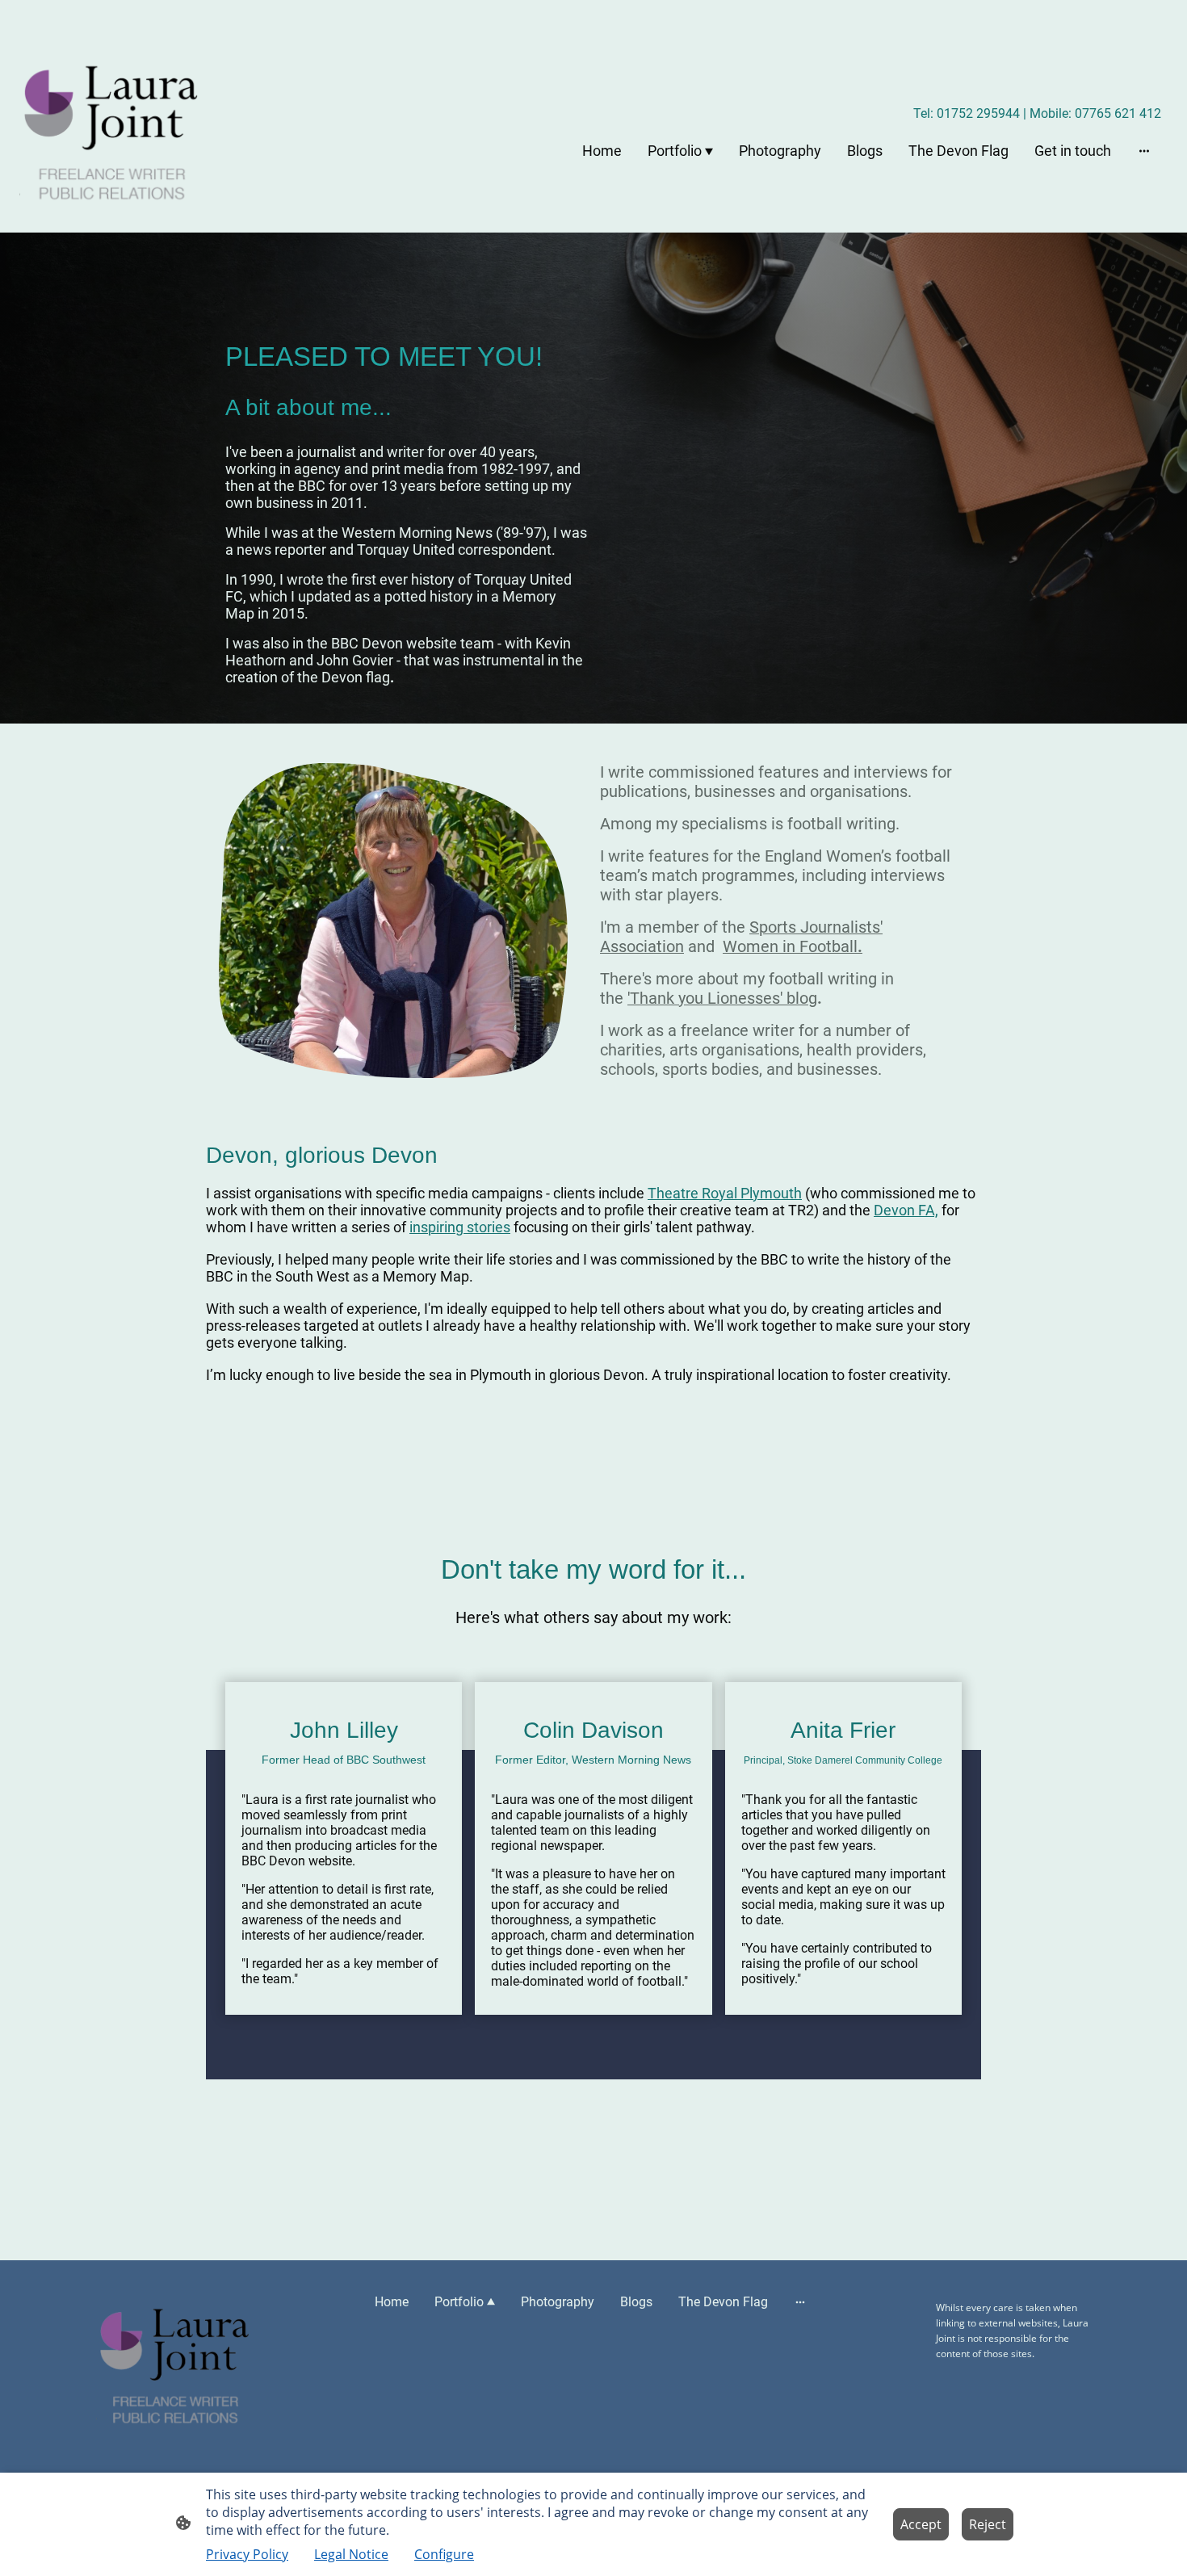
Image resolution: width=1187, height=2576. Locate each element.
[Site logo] (110, 130)
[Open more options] (1144, 151)
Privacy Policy (247, 2554)
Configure (444, 2554)
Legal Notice (351, 2554)
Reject (988, 2524)
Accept (921, 2524)
